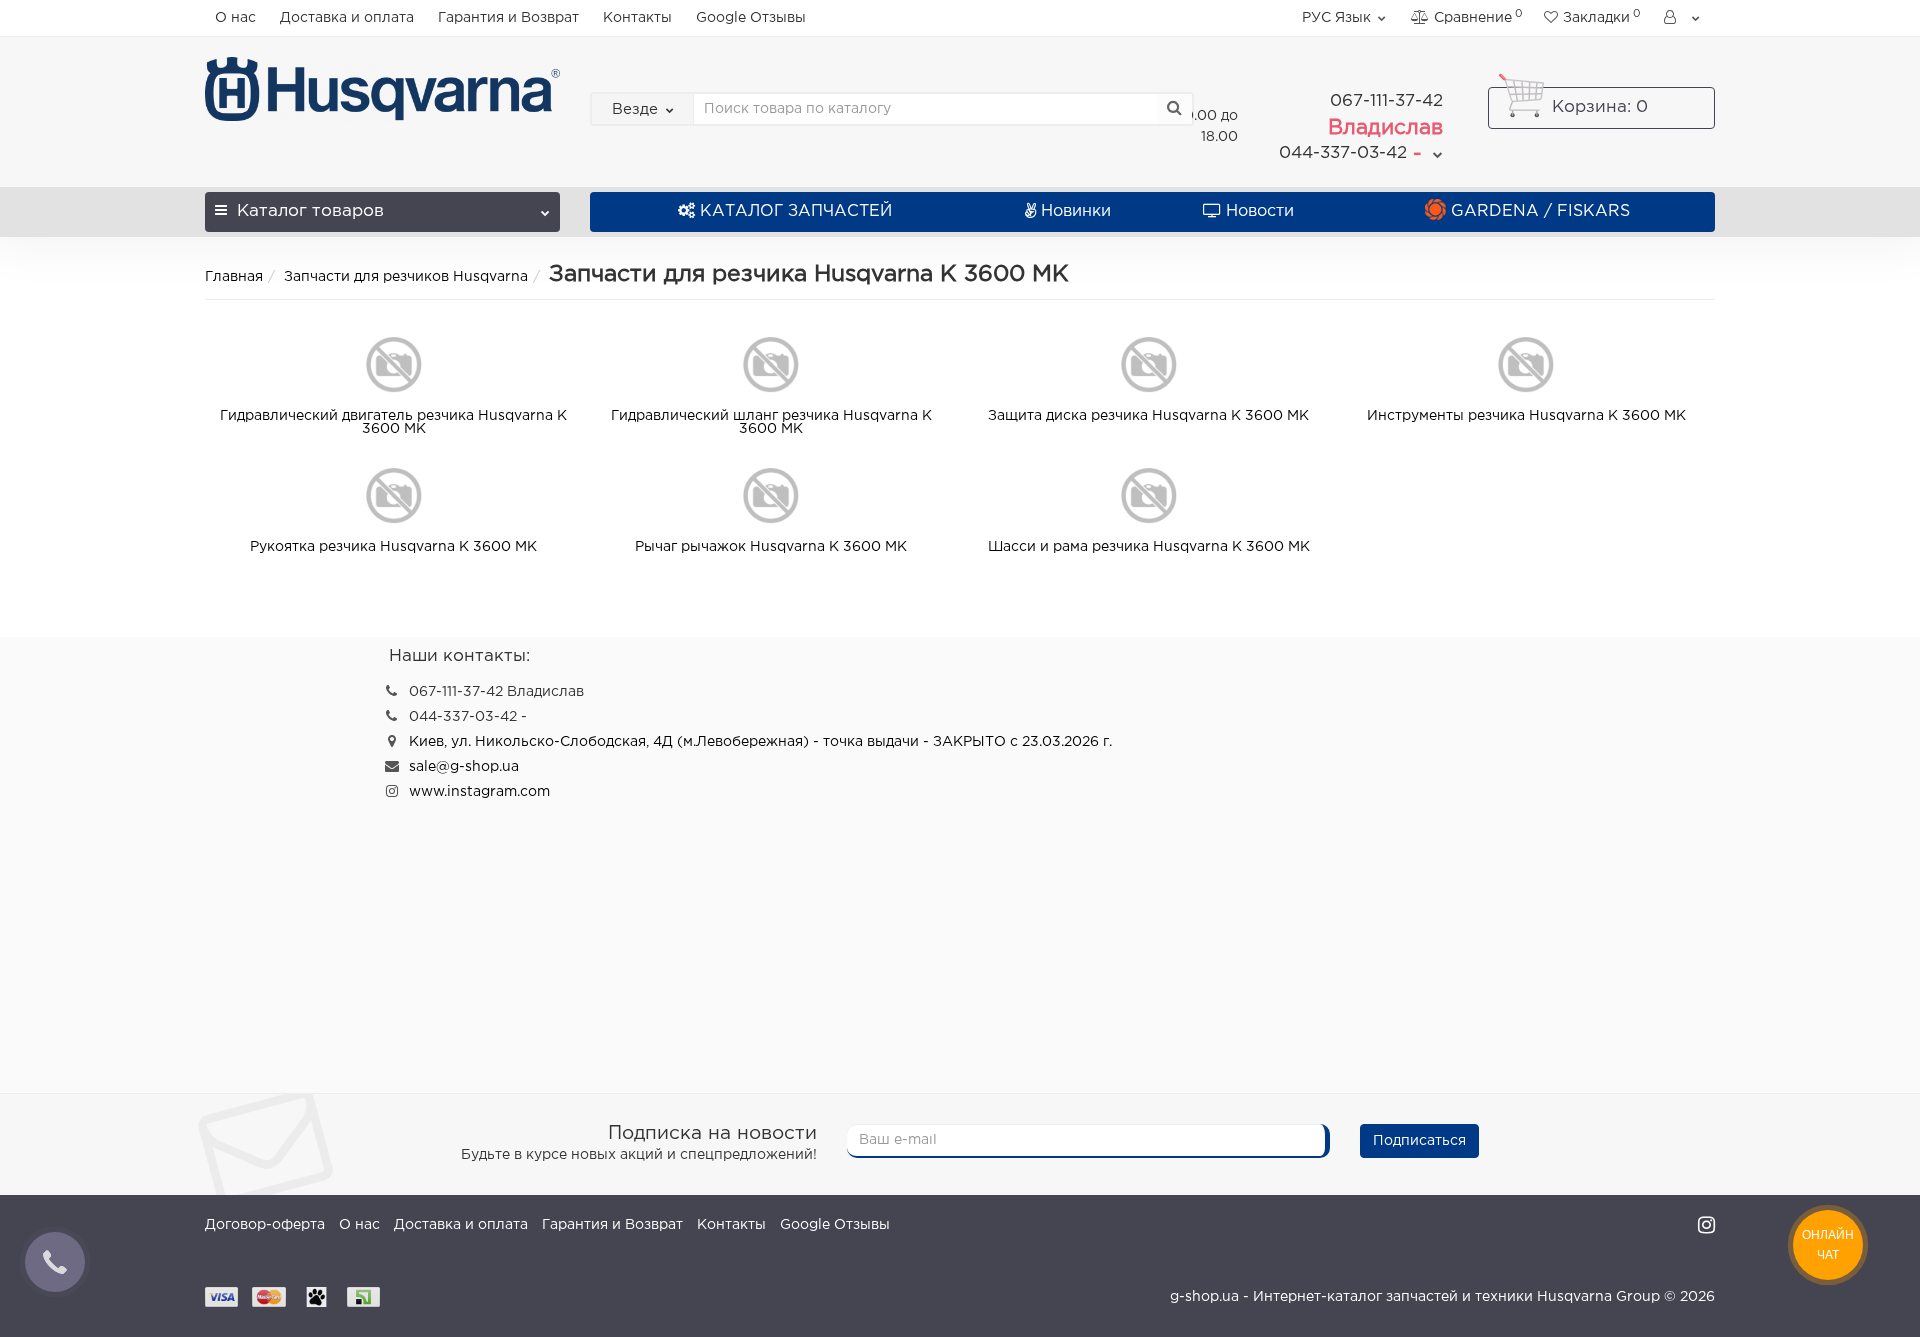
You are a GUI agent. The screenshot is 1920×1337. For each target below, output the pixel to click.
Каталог (310, 211)
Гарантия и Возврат (508, 18)
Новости (1260, 211)
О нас (235, 18)
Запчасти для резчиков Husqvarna (406, 277)
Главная (234, 277)
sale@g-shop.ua (464, 767)
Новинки (1076, 211)
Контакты (637, 18)
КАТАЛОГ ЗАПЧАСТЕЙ (796, 211)
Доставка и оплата (347, 18)
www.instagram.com (479, 792)
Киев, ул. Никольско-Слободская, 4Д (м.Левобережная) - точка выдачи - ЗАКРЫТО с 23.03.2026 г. (760, 742)
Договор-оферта (265, 1225)
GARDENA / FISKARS (1540, 211)
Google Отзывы (751, 18)
